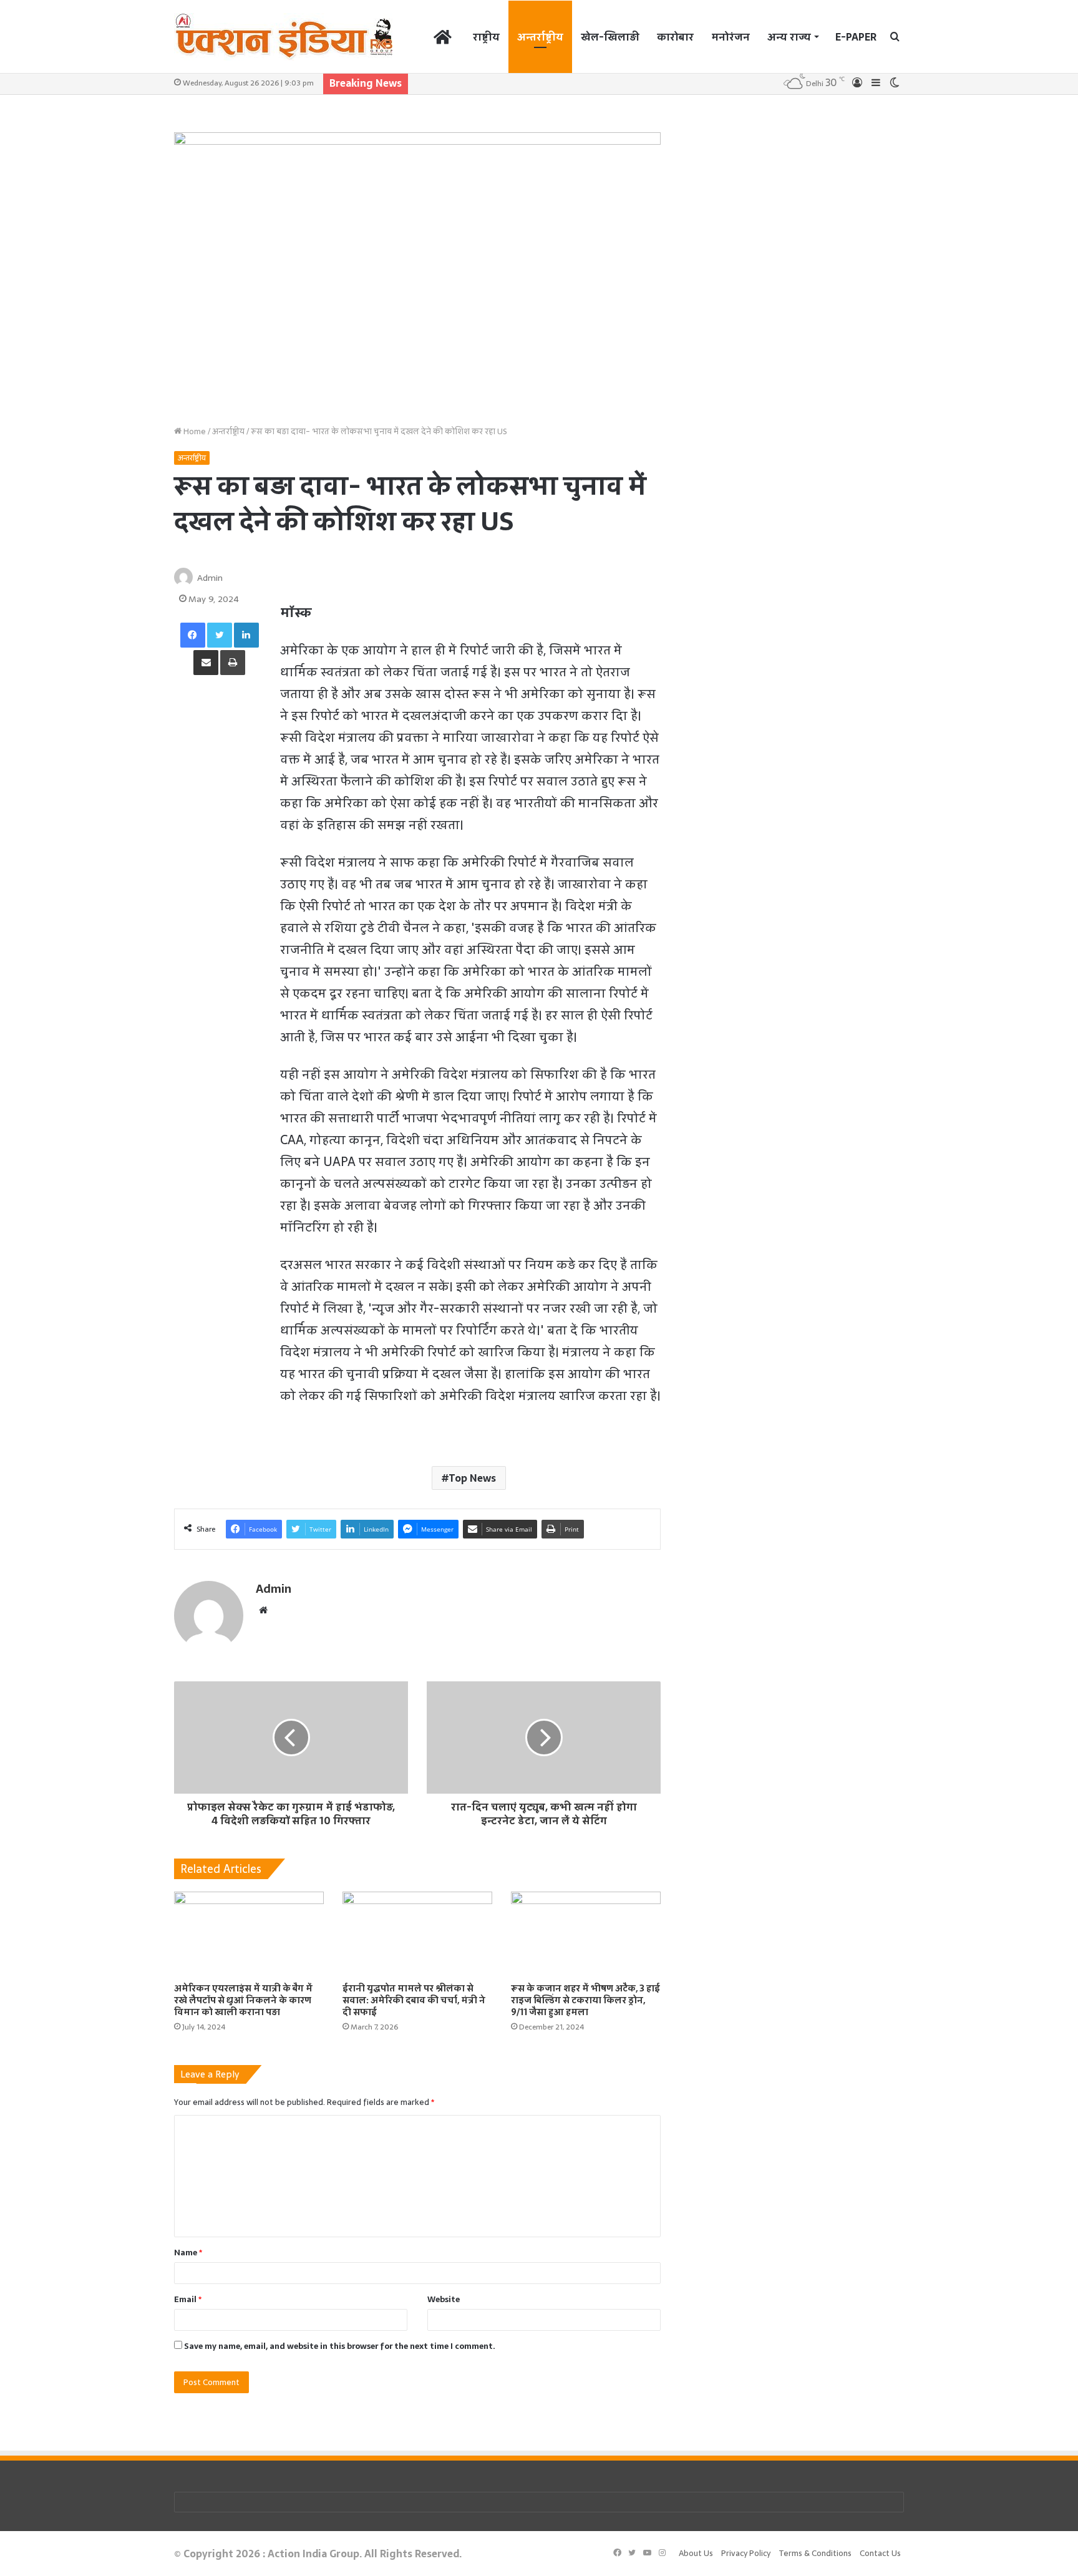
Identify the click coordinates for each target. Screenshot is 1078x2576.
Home (194, 431)
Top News (472, 1478)
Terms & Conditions (815, 2553)
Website (444, 2299)
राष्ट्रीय (486, 37)
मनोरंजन (731, 37)
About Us (696, 2553)
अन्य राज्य (789, 37)
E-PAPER (856, 37)
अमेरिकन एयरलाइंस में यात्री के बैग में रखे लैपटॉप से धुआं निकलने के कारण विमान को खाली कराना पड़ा (243, 2000)
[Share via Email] (206, 663)
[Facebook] (193, 635)
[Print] (233, 663)
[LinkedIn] (246, 635)
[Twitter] (220, 635)
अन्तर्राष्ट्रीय (540, 37)
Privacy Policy (746, 2553)
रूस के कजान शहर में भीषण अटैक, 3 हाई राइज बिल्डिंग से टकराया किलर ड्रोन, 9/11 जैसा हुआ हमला (585, 2000)
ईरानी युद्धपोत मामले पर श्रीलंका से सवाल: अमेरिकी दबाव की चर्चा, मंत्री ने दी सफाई (414, 2000)
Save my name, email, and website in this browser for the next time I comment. (340, 2346)
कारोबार (675, 37)
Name (188, 2253)
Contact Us (880, 2553)
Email (188, 2299)
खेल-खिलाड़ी (610, 37)
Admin (210, 578)
